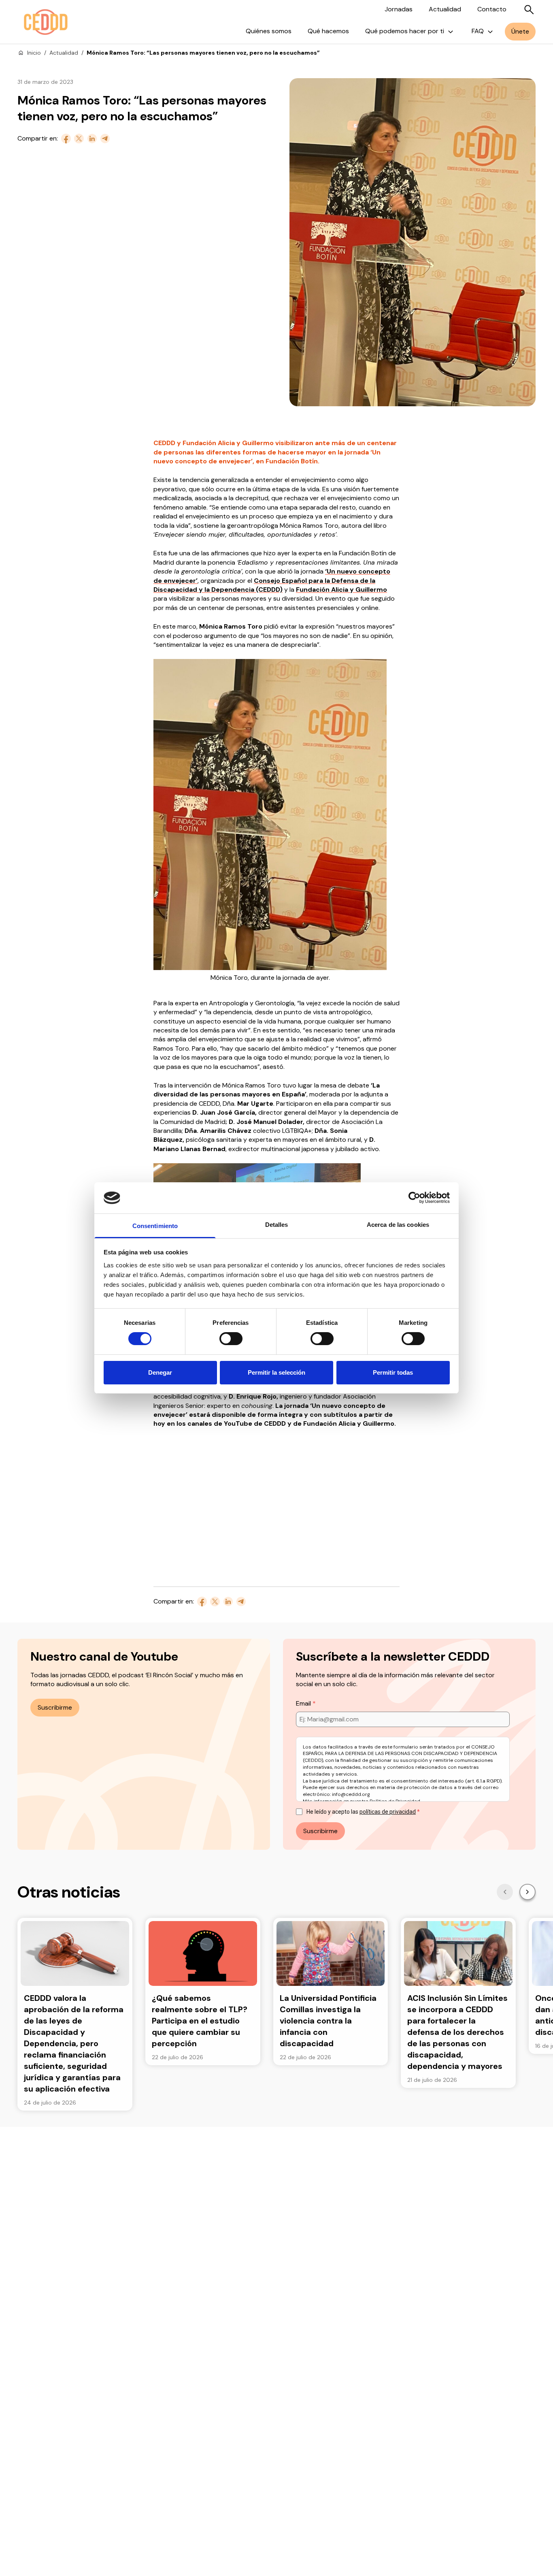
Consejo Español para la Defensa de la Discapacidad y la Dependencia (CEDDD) (264, 585)
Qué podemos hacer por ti (405, 31)
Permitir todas (393, 1372)
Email (304, 1703)
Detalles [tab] (277, 1225)
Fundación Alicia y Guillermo (341, 590)
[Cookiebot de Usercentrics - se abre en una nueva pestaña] (414, 1198)
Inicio (34, 53)
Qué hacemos (328, 31)
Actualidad (445, 9)
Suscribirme (55, 1707)
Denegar (160, 1372)
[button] (505, 1892)
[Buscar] (529, 10)
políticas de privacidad (388, 1812)
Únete (520, 31)
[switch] (231, 1339)
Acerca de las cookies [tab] (398, 1225)
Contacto (492, 9)
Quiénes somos (269, 31)
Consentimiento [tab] (155, 1226)
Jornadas (399, 9)
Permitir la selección (276, 1372)
